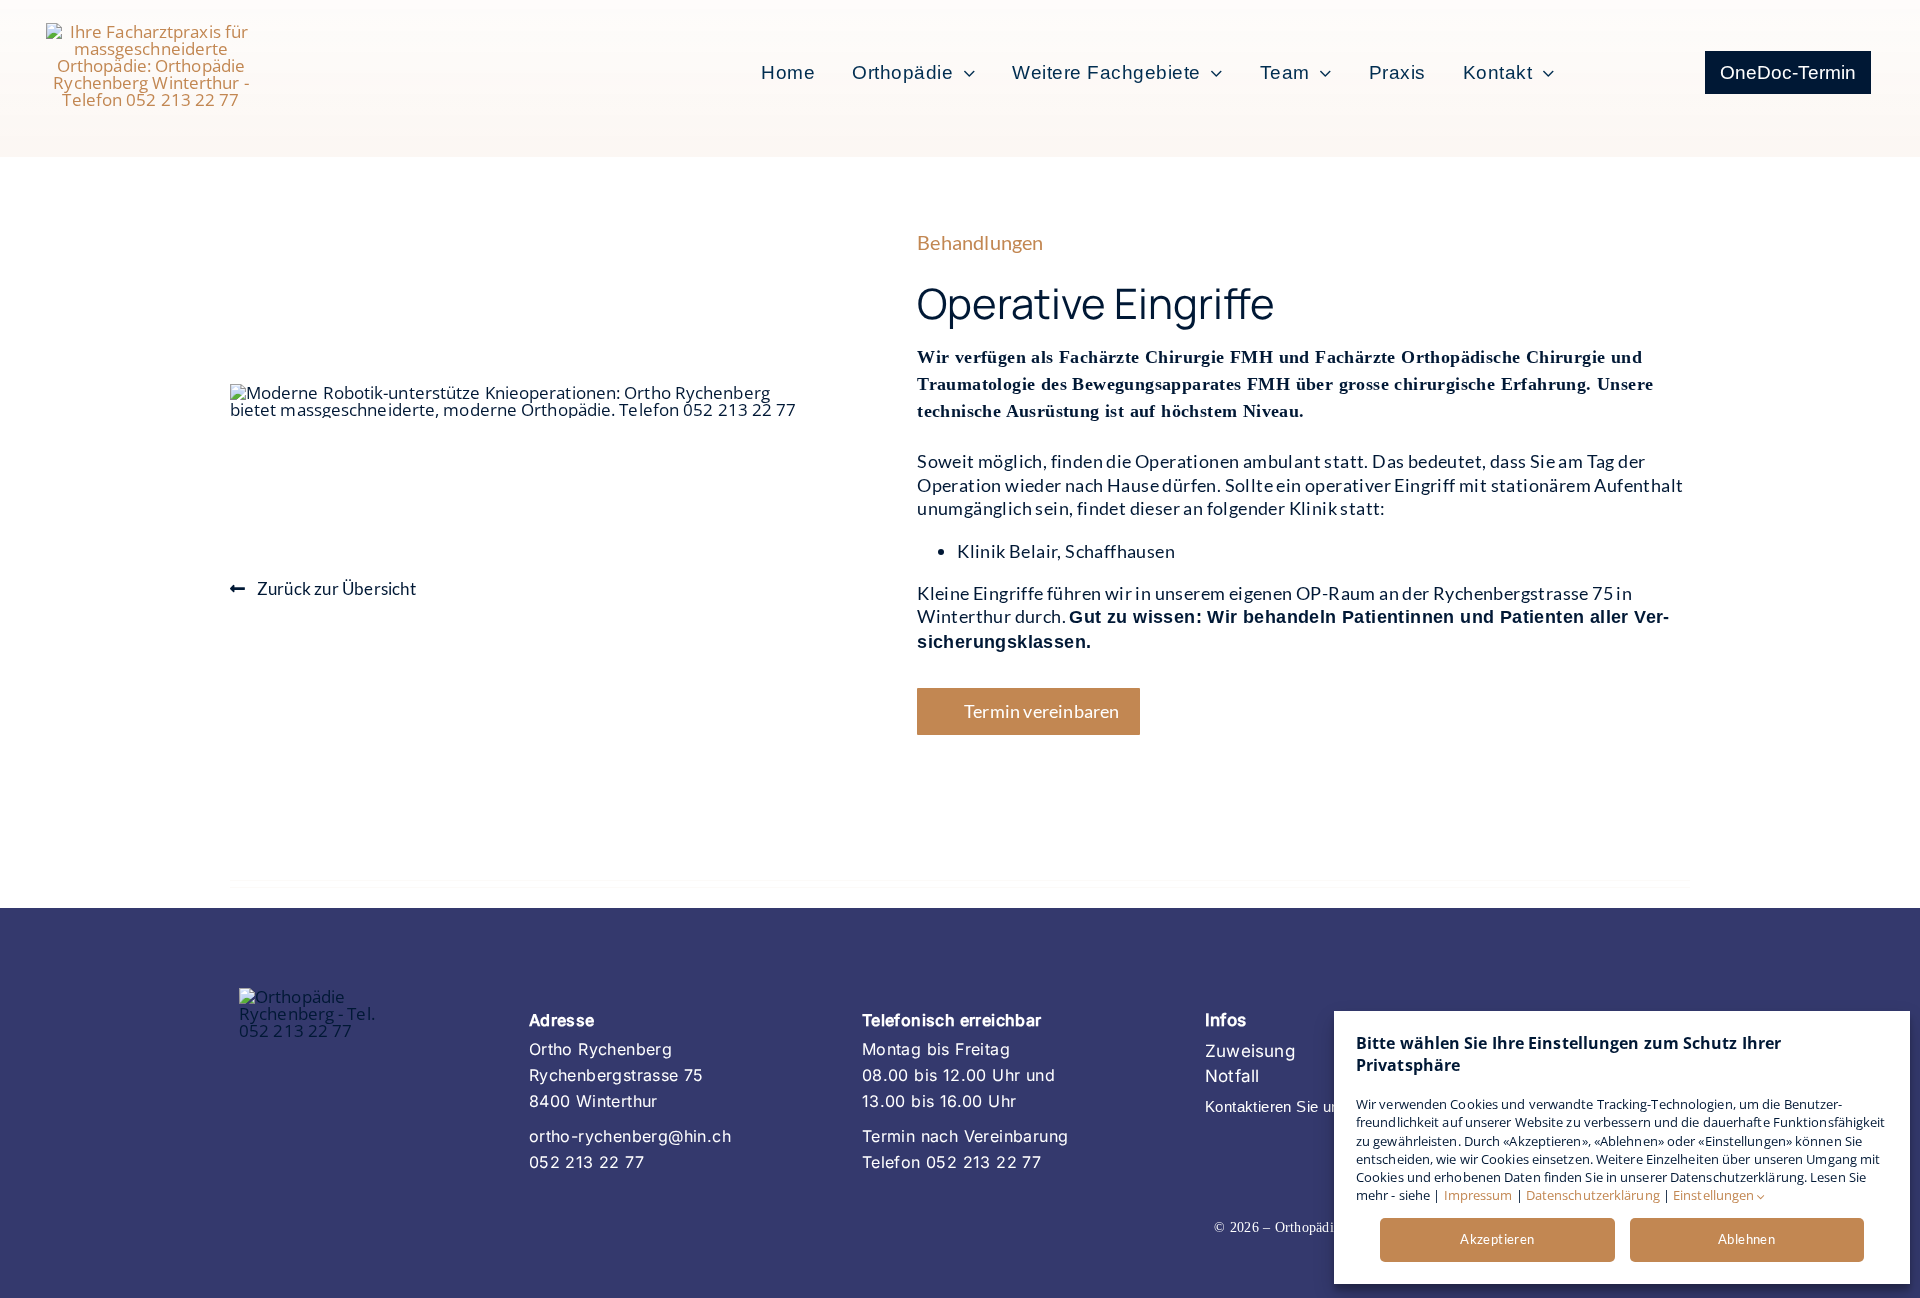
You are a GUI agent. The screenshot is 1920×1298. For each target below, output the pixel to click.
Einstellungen (1715, 1195)
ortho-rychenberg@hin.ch (630, 1136)
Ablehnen (1746, 1239)
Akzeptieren (1497, 1239)
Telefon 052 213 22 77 (951, 1162)
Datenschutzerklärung (1593, 1195)
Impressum (1478, 1195)
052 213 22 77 (586, 1162)
